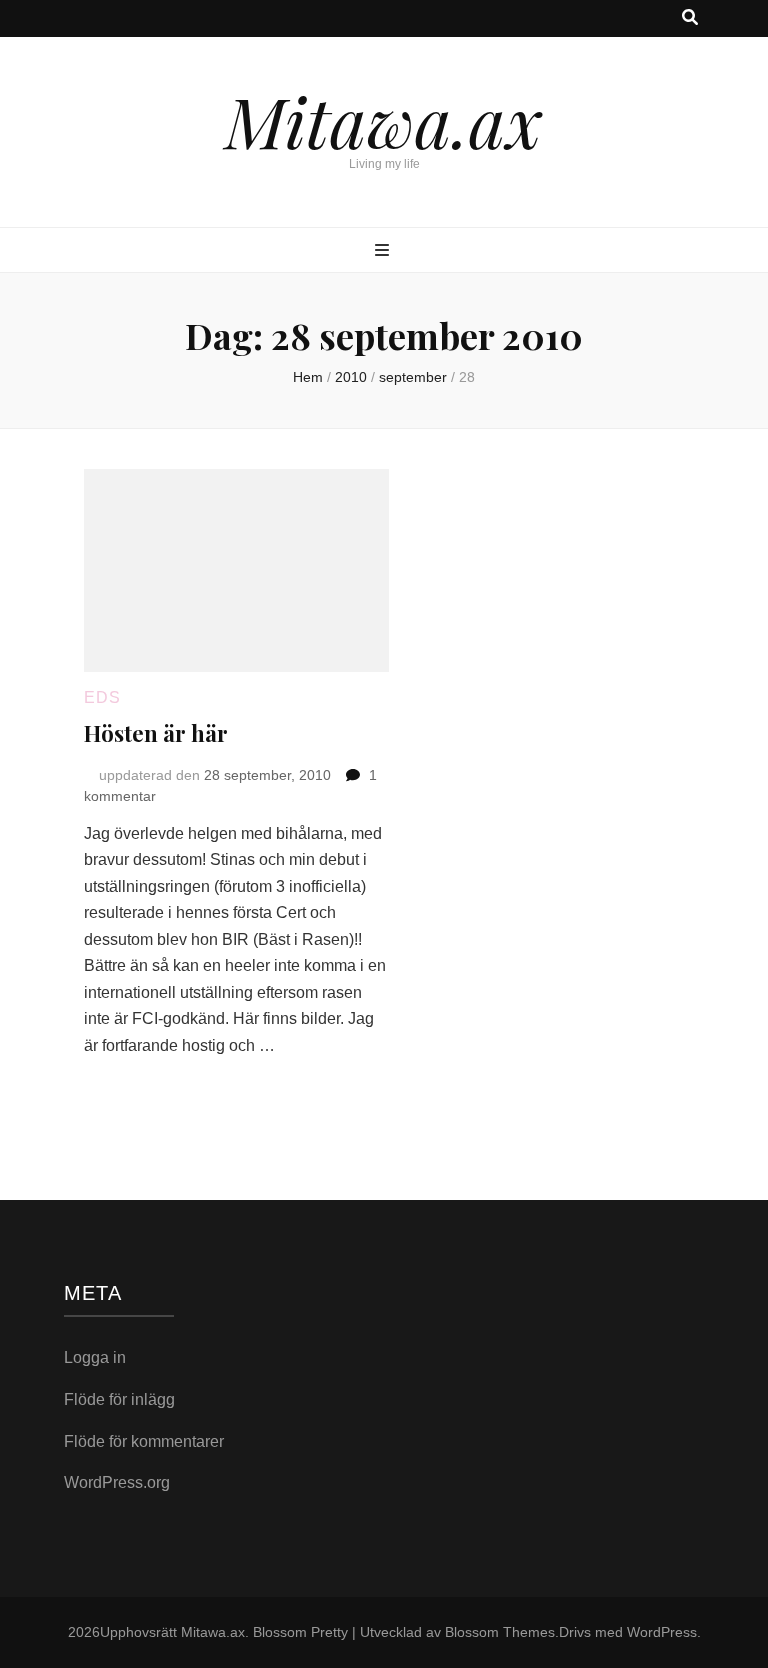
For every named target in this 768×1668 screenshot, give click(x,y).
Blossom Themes (500, 1632)
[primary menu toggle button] (384, 251)
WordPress (662, 1632)
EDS (102, 697)
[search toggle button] (690, 18)
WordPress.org (117, 1482)
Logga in (95, 1357)
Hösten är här (156, 733)
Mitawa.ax (384, 120)
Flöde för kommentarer (144, 1441)
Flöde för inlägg (119, 1399)
